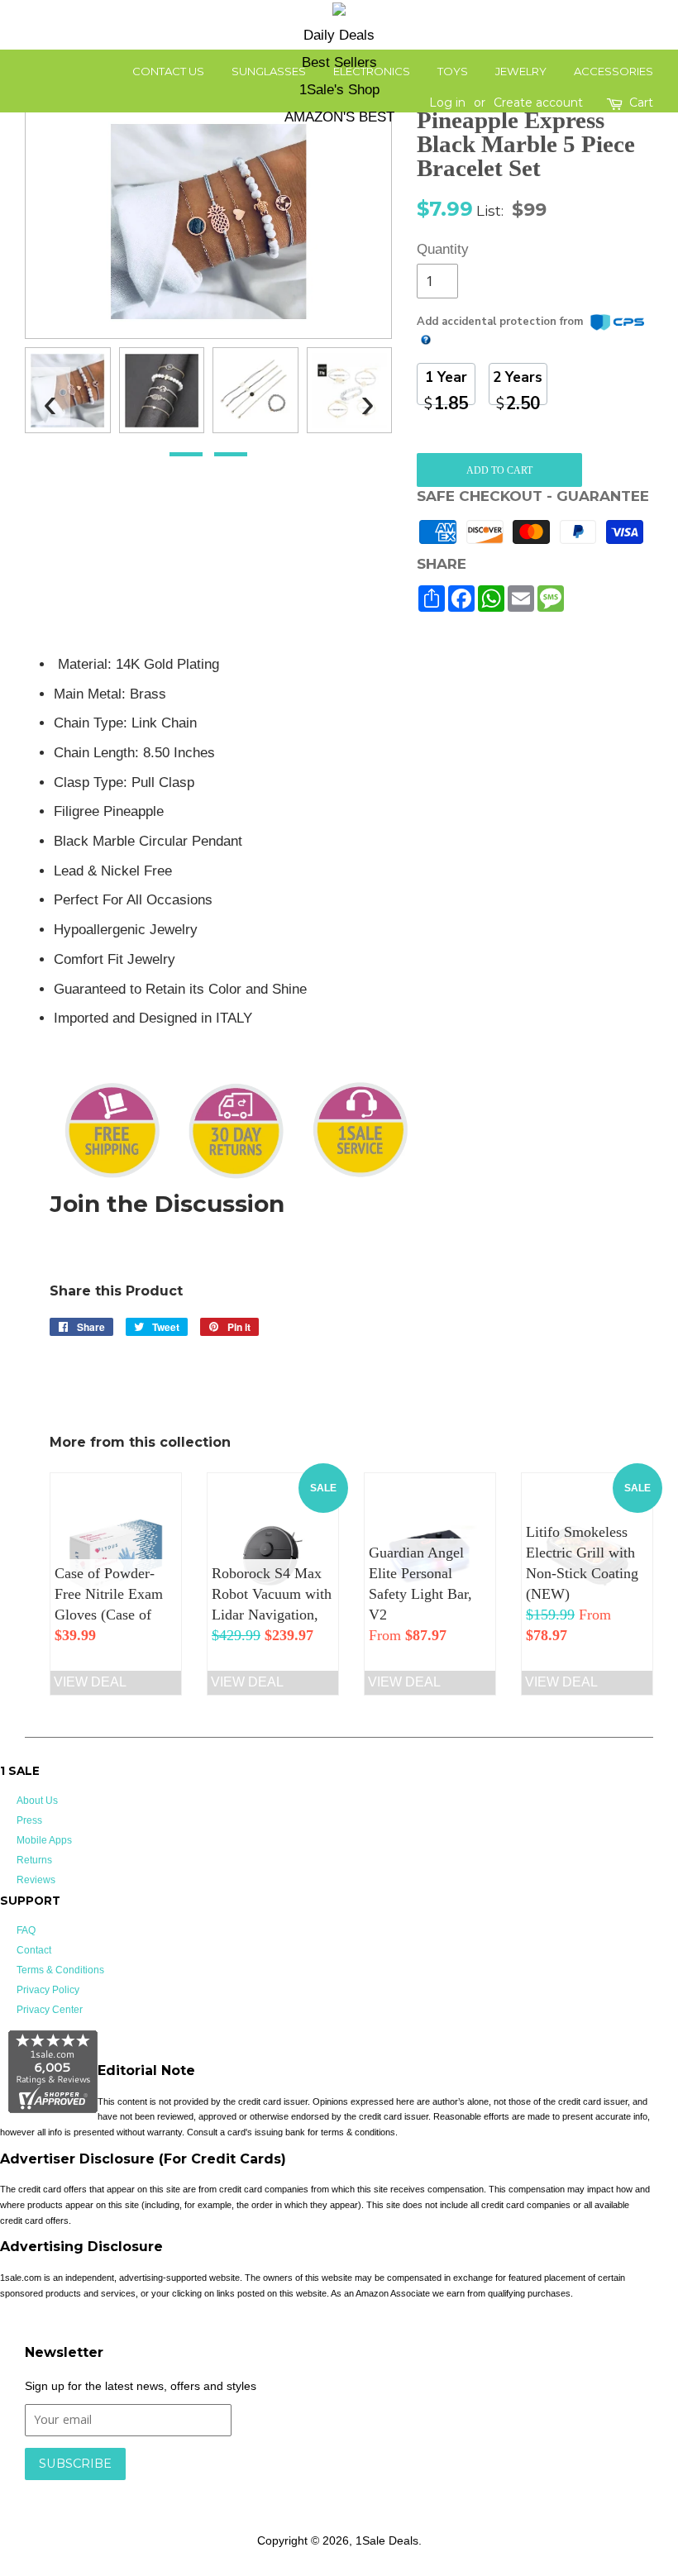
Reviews (36, 1880)
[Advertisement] (561, 736)
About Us (37, 1801)
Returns (34, 1860)
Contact (34, 1950)
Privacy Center (50, 2010)
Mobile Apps (44, 1840)
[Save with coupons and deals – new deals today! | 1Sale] (339, 12)
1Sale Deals (387, 2540)
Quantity (437, 249)
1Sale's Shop (339, 90)
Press (29, 1820)
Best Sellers (339, 62)
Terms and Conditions (287, 2488)
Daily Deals (339, 35)
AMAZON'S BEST (339, 117)
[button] (186, 454)
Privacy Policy (48, 1990)
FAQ (26, 1930)
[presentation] (50, 396)
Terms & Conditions (60, 1970)
